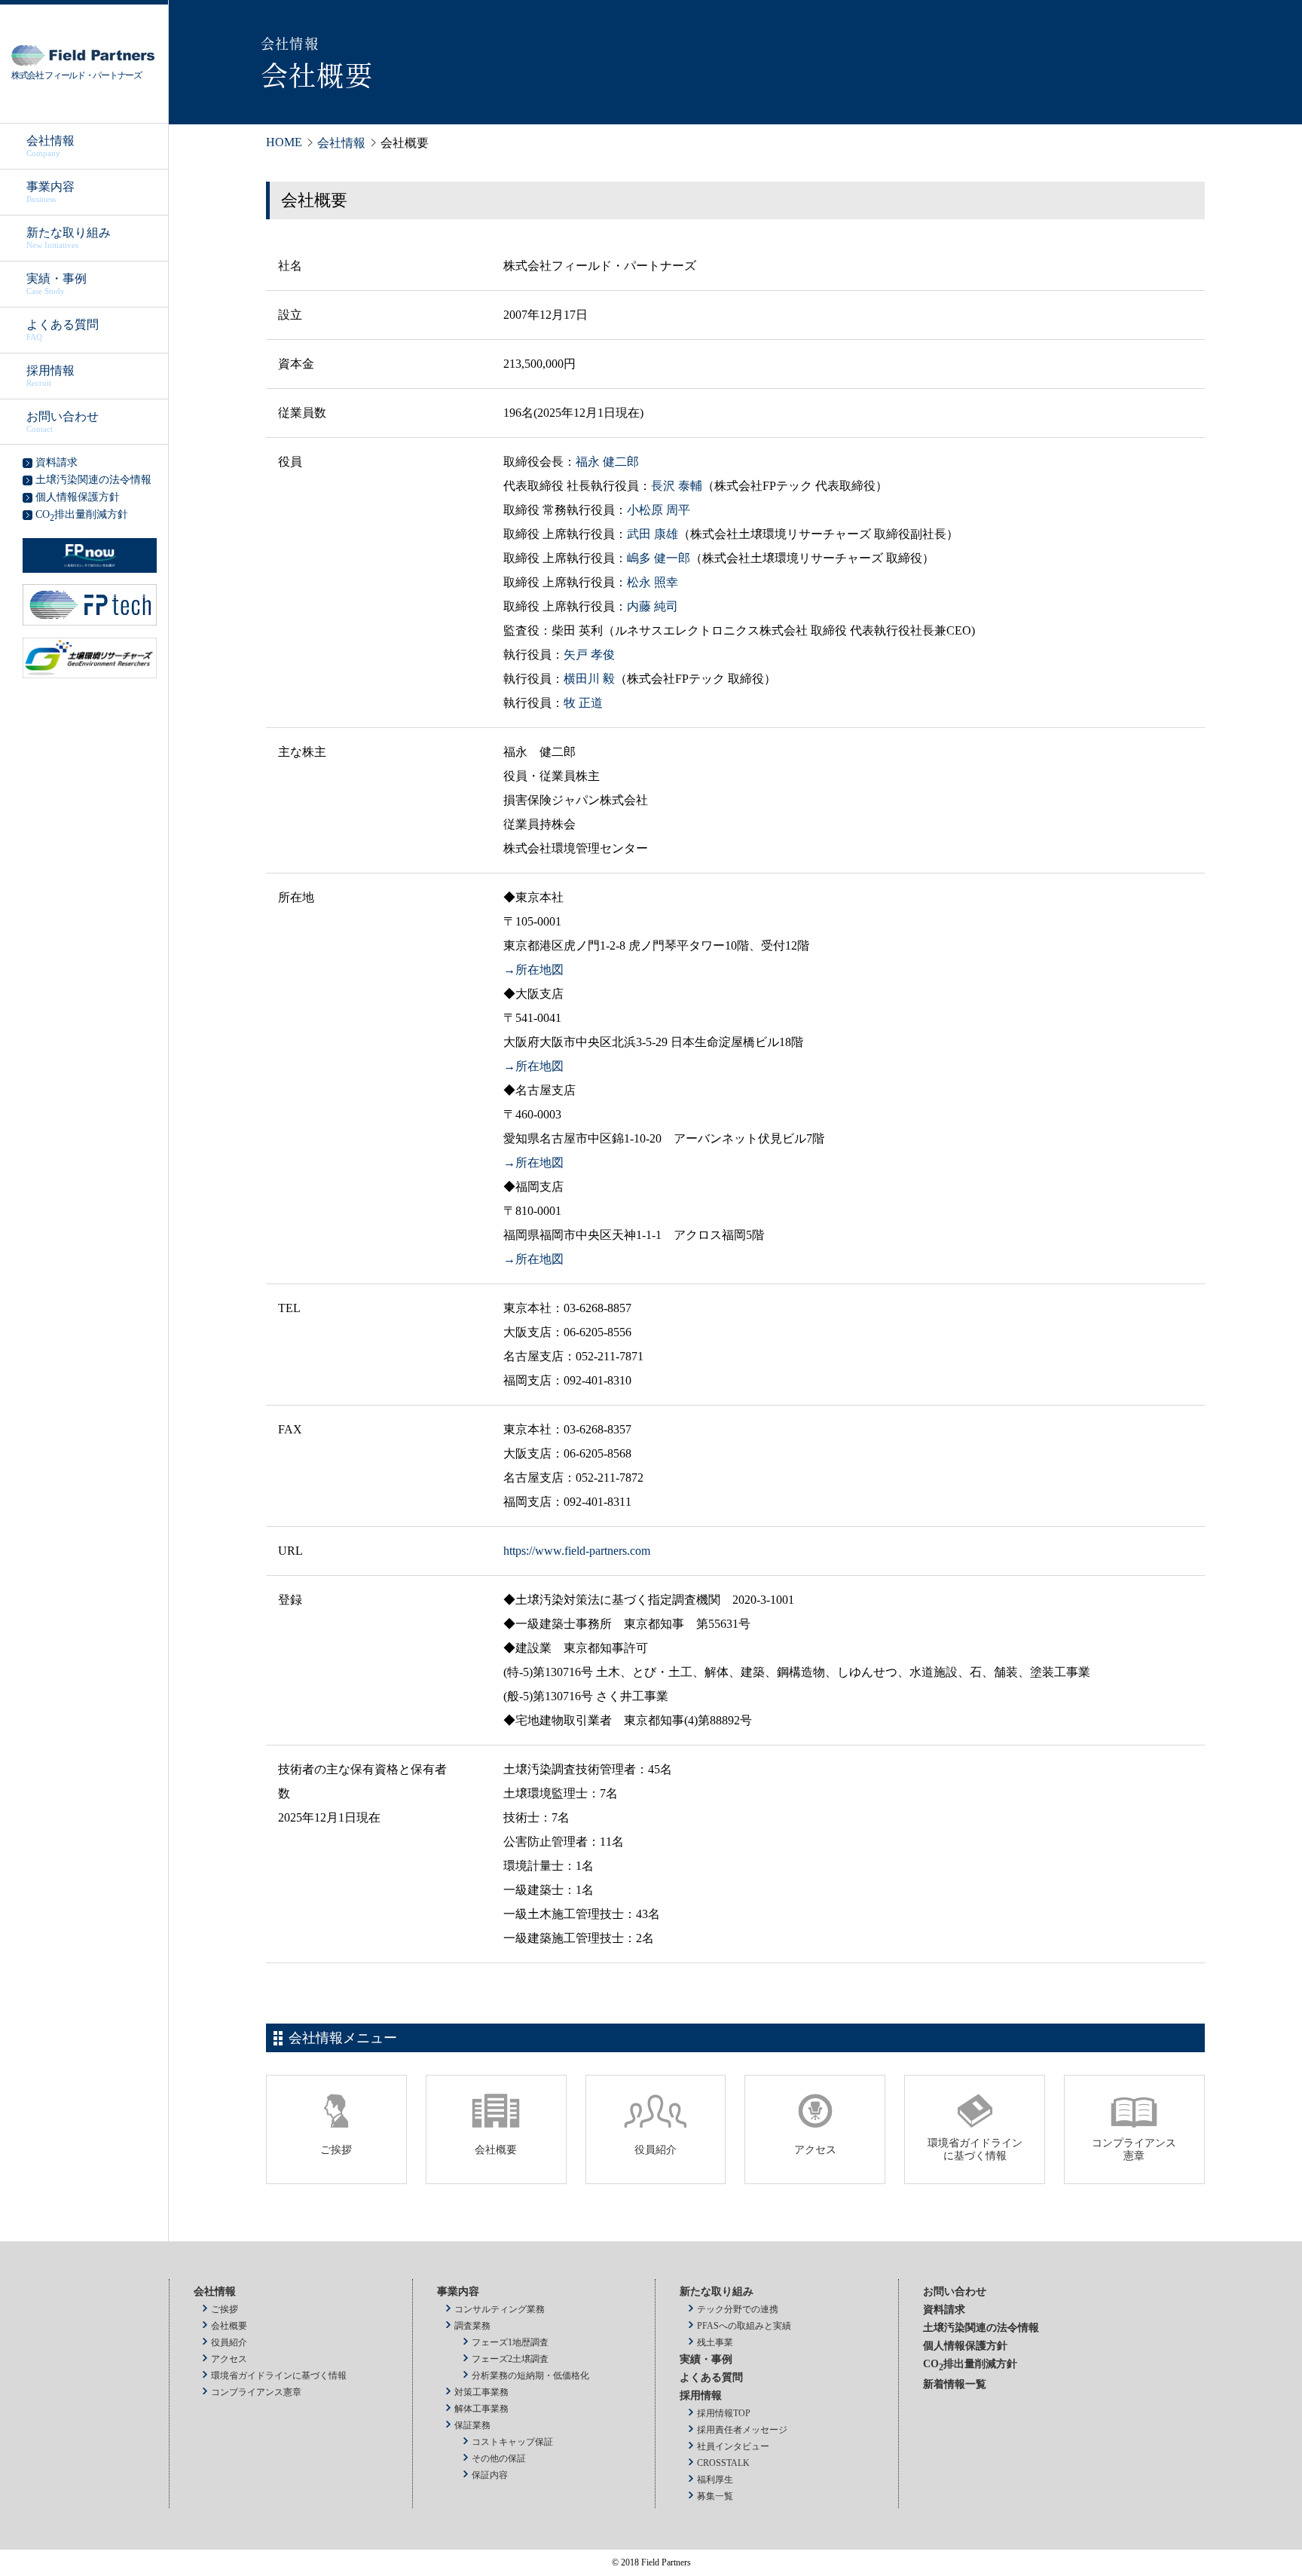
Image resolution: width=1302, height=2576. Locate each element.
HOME (284, 142)
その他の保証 (499, 2458)
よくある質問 (63, 330)
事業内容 (50, 192)
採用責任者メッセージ (742, 2430)
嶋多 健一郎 (659, 558)
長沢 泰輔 (677, 486)
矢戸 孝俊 (589, 655)
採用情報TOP (724, 2413)
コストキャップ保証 (512, 2442)
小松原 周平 (659, 510)
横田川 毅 (589, 679)
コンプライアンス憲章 (256, 2392)
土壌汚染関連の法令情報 (981, 2328)
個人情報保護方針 (965, 2346)
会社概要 (229, 2326)
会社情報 (50, 146)
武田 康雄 (653, 534)
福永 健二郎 (607, 462)
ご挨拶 (225, 2309)
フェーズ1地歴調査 (510, 2342)
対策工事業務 (481, 2392)
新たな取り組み (69, 238)
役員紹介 (229, 2342)
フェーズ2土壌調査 (510, 2359)
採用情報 (50, 376)
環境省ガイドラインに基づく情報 (279, 2376)
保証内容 (490, 2475)
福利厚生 (715, 2480)
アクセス (229, 2359)
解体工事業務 (481, 2409)
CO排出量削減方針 (970, 2364)
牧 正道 (583, 703)
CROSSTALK (723, 2463)
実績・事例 (57, 284)
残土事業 (715, 2342)
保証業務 (472, 2425)
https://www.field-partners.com (577, 1551)
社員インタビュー (733, 2446)
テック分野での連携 (738, 2309)
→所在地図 (533, 970)
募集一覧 (715, 2496)
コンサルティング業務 (500, 2309)
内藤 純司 (653, 606)
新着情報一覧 (955, 2384)
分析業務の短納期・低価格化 (530, 2376)
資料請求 (944, 2310)
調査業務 (472, 2326)
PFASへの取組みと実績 (744, 2326)
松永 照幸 (653, 582)
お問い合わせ (63, 422)
